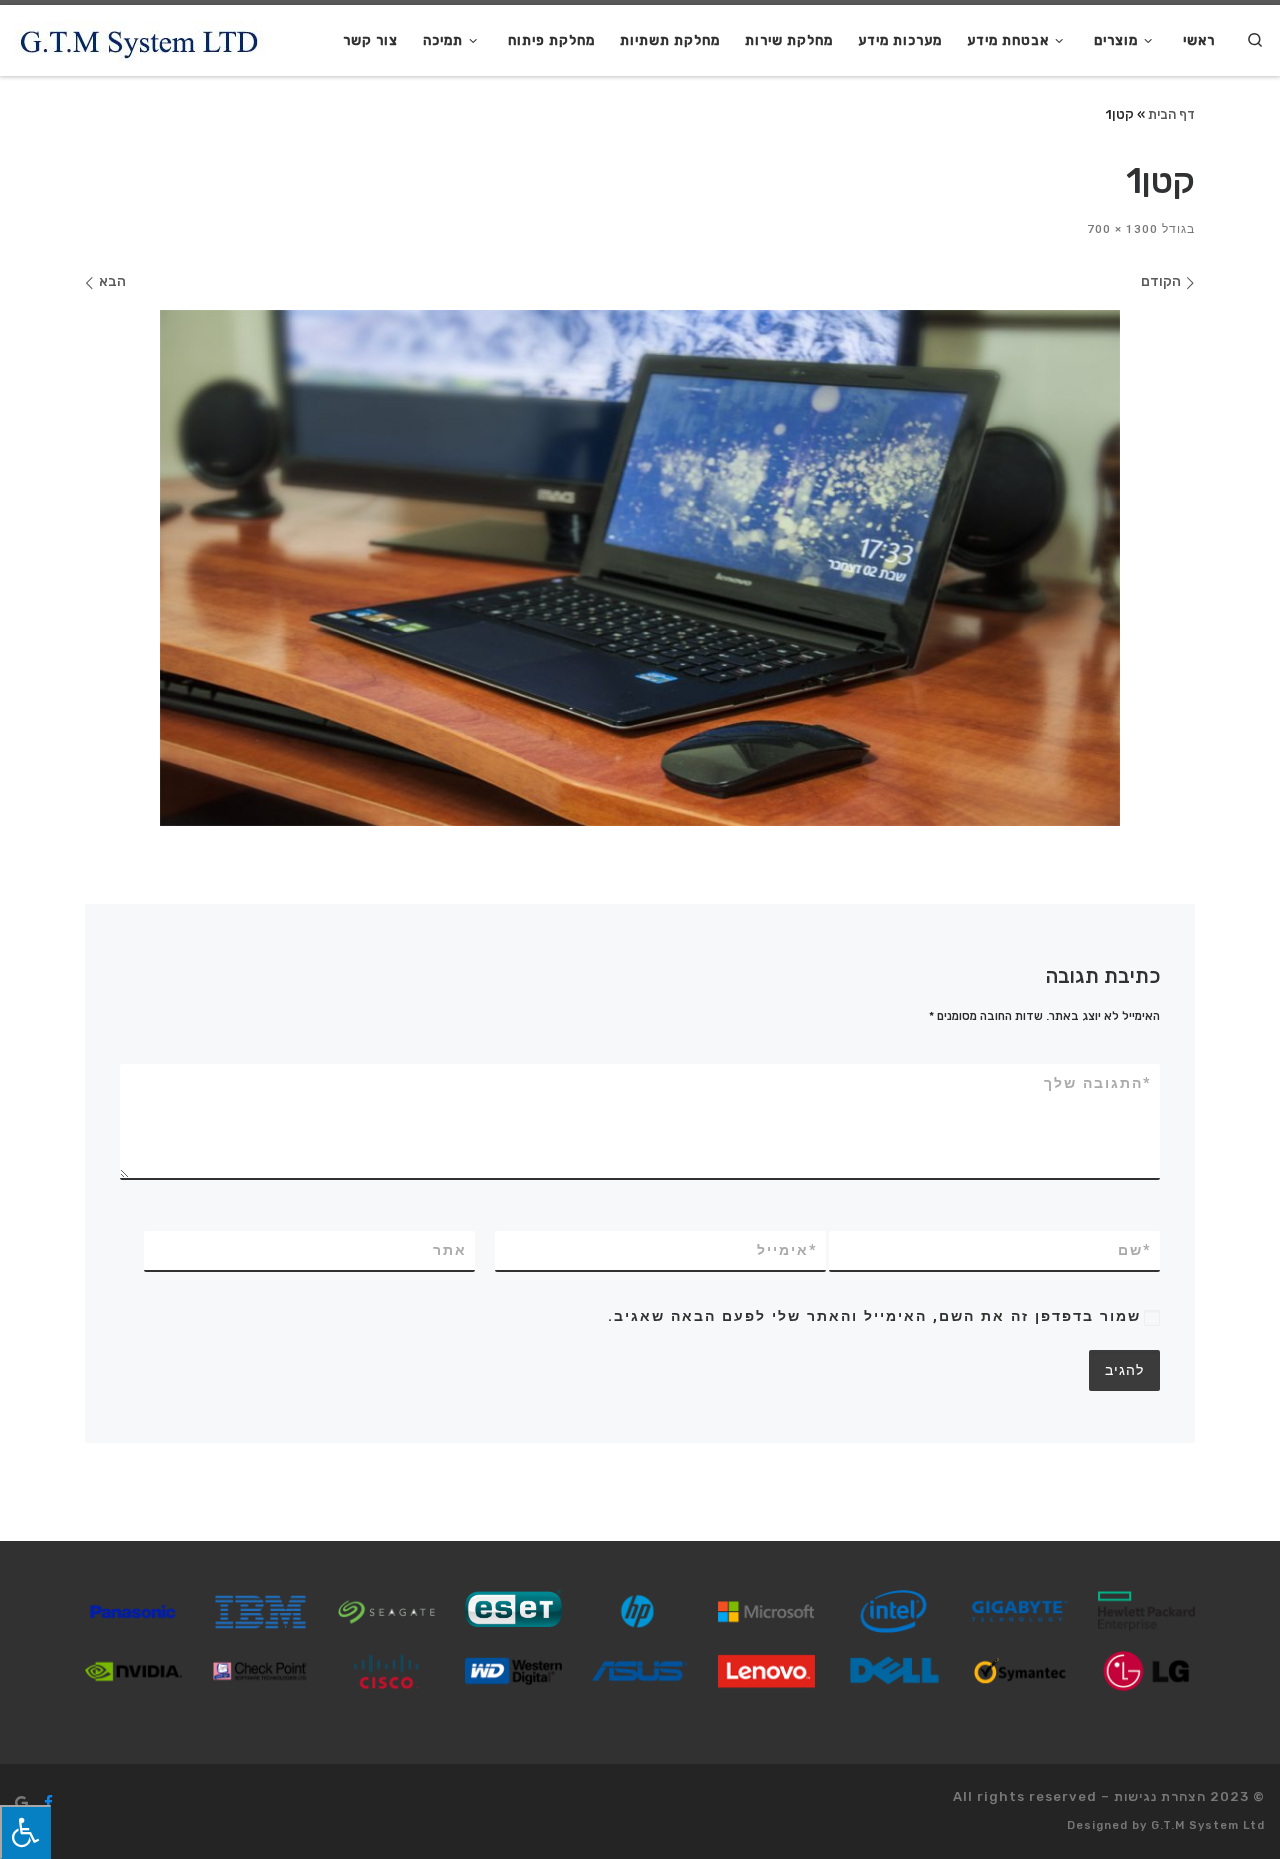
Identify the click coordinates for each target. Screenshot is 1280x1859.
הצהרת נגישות (1160, 1796)
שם (1135, 1250)
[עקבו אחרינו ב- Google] (21, 1803)
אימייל (787, 1250)
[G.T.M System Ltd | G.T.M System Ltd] (140, 40)
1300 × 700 (1124, 229)
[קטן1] (640, 568)
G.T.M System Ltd (1208, 1825)
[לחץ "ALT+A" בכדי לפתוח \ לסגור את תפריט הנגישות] (25, 1832)
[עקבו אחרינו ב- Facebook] (48, 1803)
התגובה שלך (1098, 1083)
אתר (450, 1250)
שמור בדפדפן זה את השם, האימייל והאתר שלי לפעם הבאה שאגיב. (874, 1316)
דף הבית (1171, 114)
